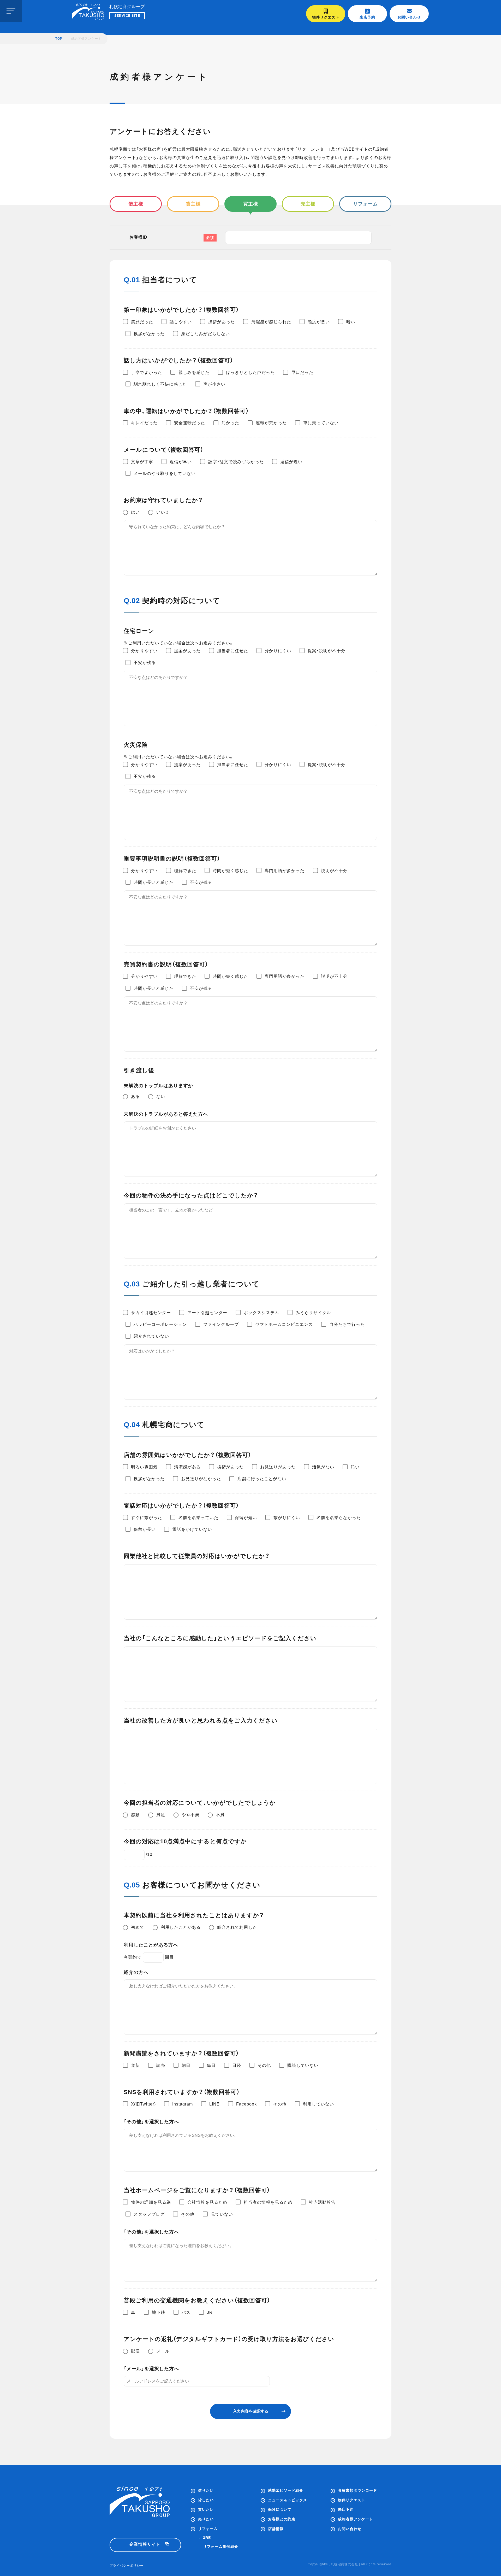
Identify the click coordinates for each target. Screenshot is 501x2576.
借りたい (206, 2490)
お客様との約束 (282, 2519)
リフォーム (365, 204)
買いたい (206, 2509)
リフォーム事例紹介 (221, 2546)
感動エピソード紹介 (286, 2490)
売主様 (308, 204)
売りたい (206, 2519)
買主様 (251, 204)
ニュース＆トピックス (288, 2500)
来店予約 (367, 17)
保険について (280, 2509)
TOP (59, 39)
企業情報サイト (145, 2544)
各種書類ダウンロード (357, 2490)
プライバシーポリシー (127, 2566)
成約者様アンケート (356, 2519)
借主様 (136, 204)
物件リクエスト (326, 17)
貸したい (206, 2500)
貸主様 (193, 204)
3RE (207, 2538)
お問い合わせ (409, 17)
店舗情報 (276, 2529)
